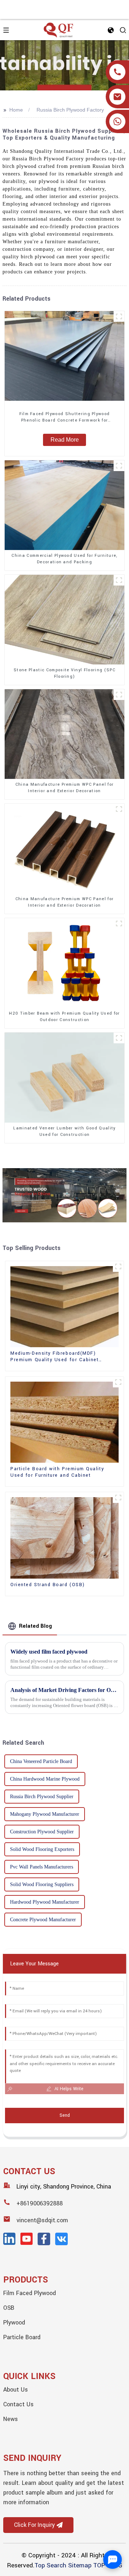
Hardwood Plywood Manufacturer (45, 1902)
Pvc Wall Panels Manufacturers (42, 1867)
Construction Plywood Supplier (42, 1832)
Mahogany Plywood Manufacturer (45, 1814)
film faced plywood (30, 2293)
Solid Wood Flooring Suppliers (42, 1884)
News (11, 2419)
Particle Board (22, 2337)
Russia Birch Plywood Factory (70, 110)
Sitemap (80, 2565)
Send (65, 2115)
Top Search (50, 2565)
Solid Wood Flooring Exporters (42, 1849)
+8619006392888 (40, 2203)
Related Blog (35, 1626)
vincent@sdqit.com (42, 2220)
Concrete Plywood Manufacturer (43, 1920)
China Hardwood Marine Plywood (45, 1779)
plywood (14, 2323)
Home (16, 110)
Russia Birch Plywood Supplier (42, 1797)
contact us (18, 2404)
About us (16, 2390)
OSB (9, 2308)
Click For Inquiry (34, 2525)
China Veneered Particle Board (41, 1761)
